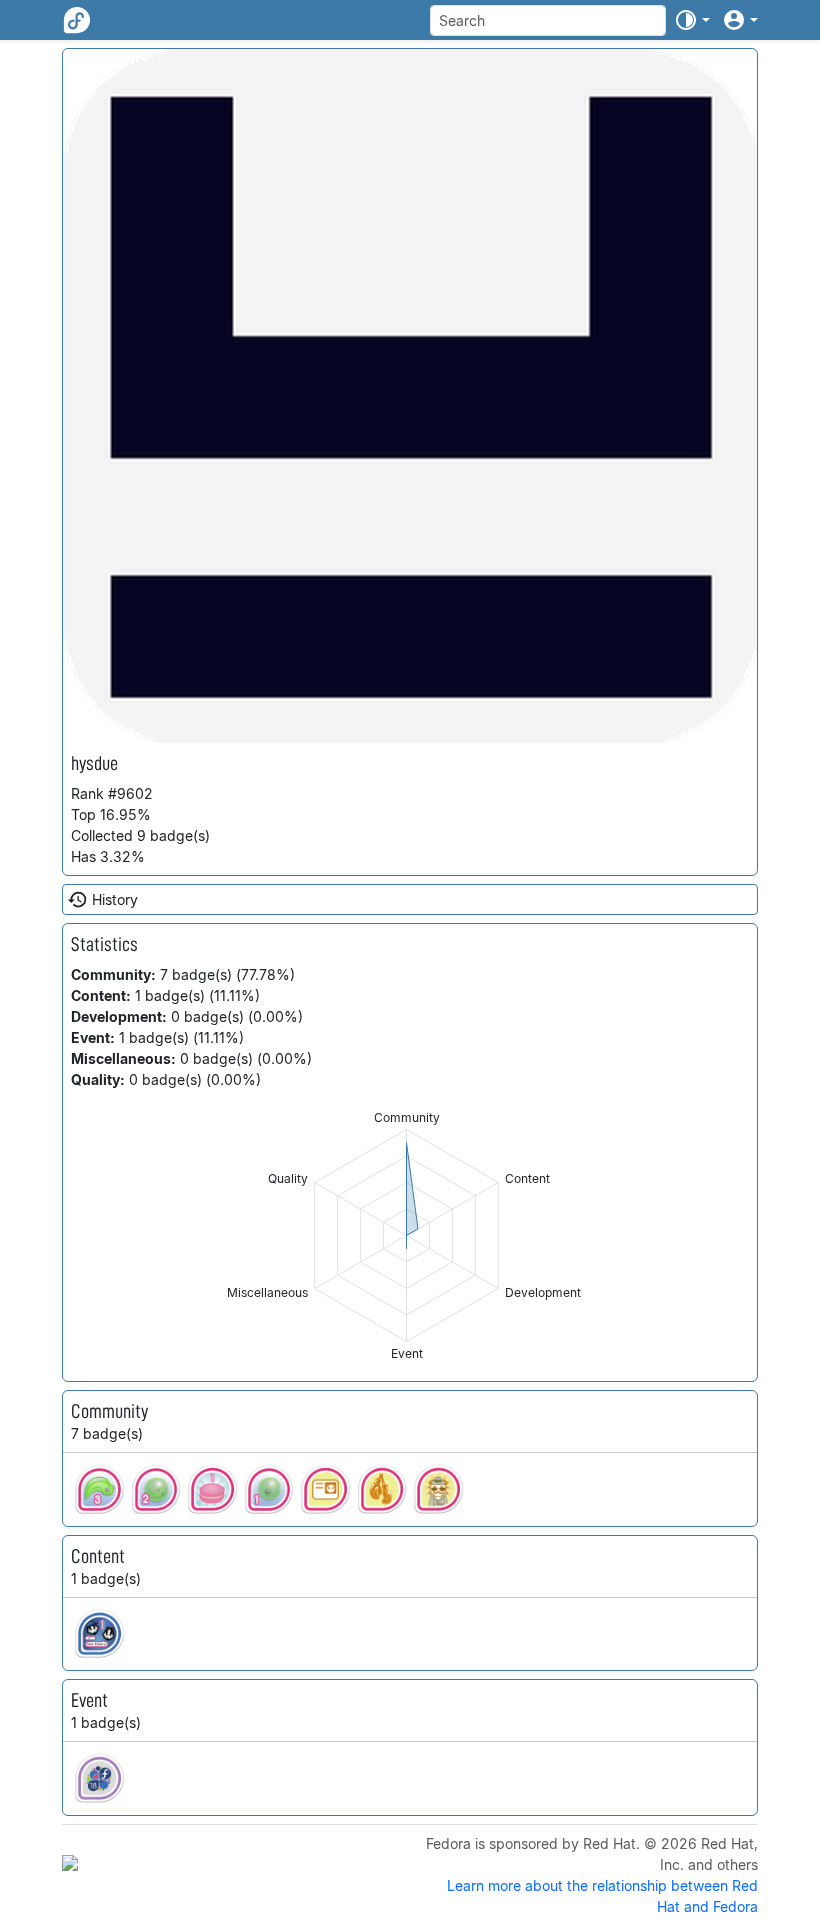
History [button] (115, 899)
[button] (692, 20)
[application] (406, 1235)
